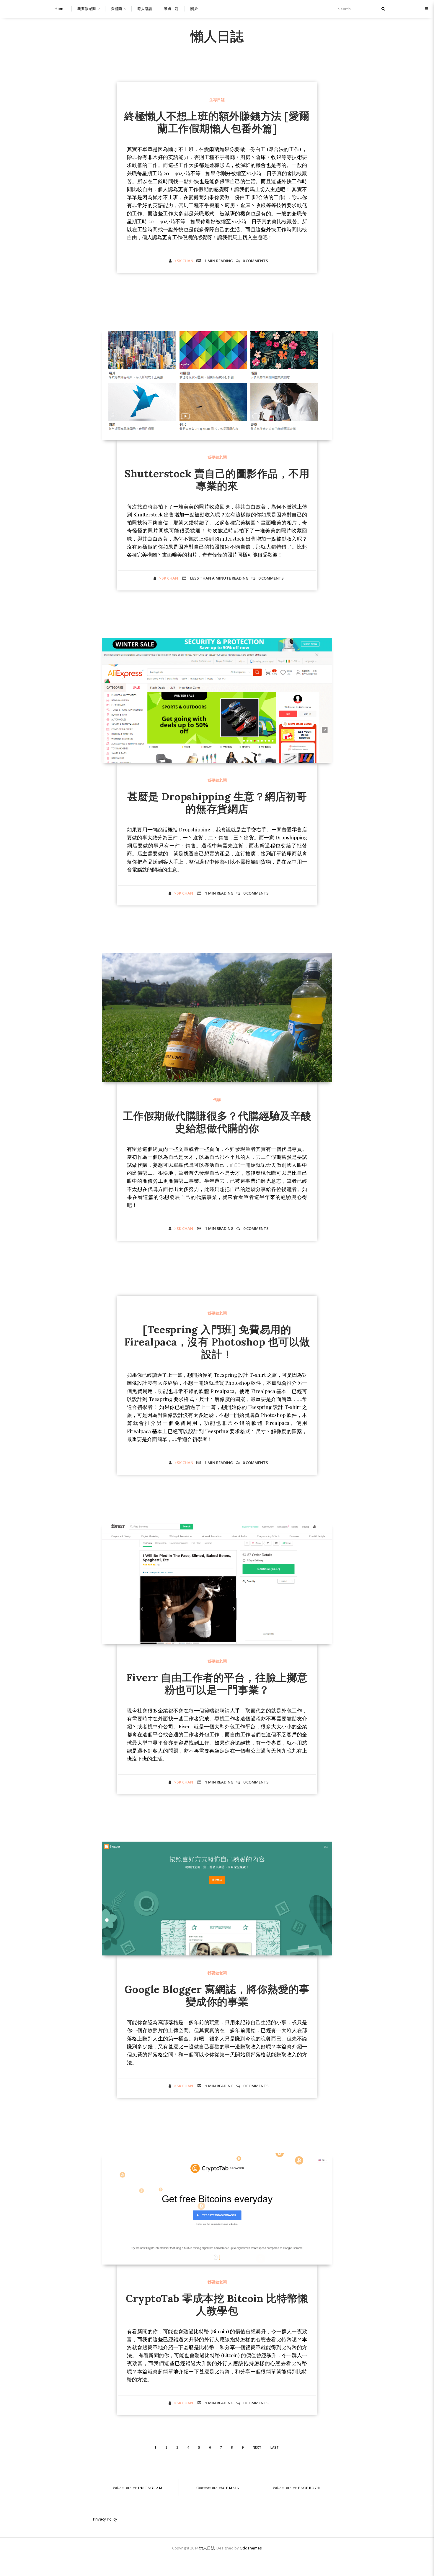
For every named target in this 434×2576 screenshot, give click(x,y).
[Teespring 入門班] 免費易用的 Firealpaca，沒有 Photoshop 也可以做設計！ (217, 1342)
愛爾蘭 (117, 9)
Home (60, 9)
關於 (194, 9)
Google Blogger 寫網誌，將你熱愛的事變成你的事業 (217, 1995)
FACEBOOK (297, 2488)
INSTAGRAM (138, 2488)
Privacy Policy (105, 2519)
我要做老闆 (87, 9)
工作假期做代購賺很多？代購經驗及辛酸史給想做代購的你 (217, 1122)
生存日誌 (217, 100)
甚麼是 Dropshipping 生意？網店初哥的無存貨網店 (217, 803)
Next (257, 2447)
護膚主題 (171, 9)
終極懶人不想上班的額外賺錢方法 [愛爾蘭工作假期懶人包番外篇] (217, 122)
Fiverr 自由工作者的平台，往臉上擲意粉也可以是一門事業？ (217, 1684)
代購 (217, 1100)
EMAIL (218, 2488)
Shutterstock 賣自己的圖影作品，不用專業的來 (217, 480)
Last (275, 2447)
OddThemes (251, 2548)
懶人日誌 (217, 35)
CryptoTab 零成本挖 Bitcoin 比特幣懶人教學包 (217, 2305)
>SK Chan (184, 261)
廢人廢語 (145, 9)
